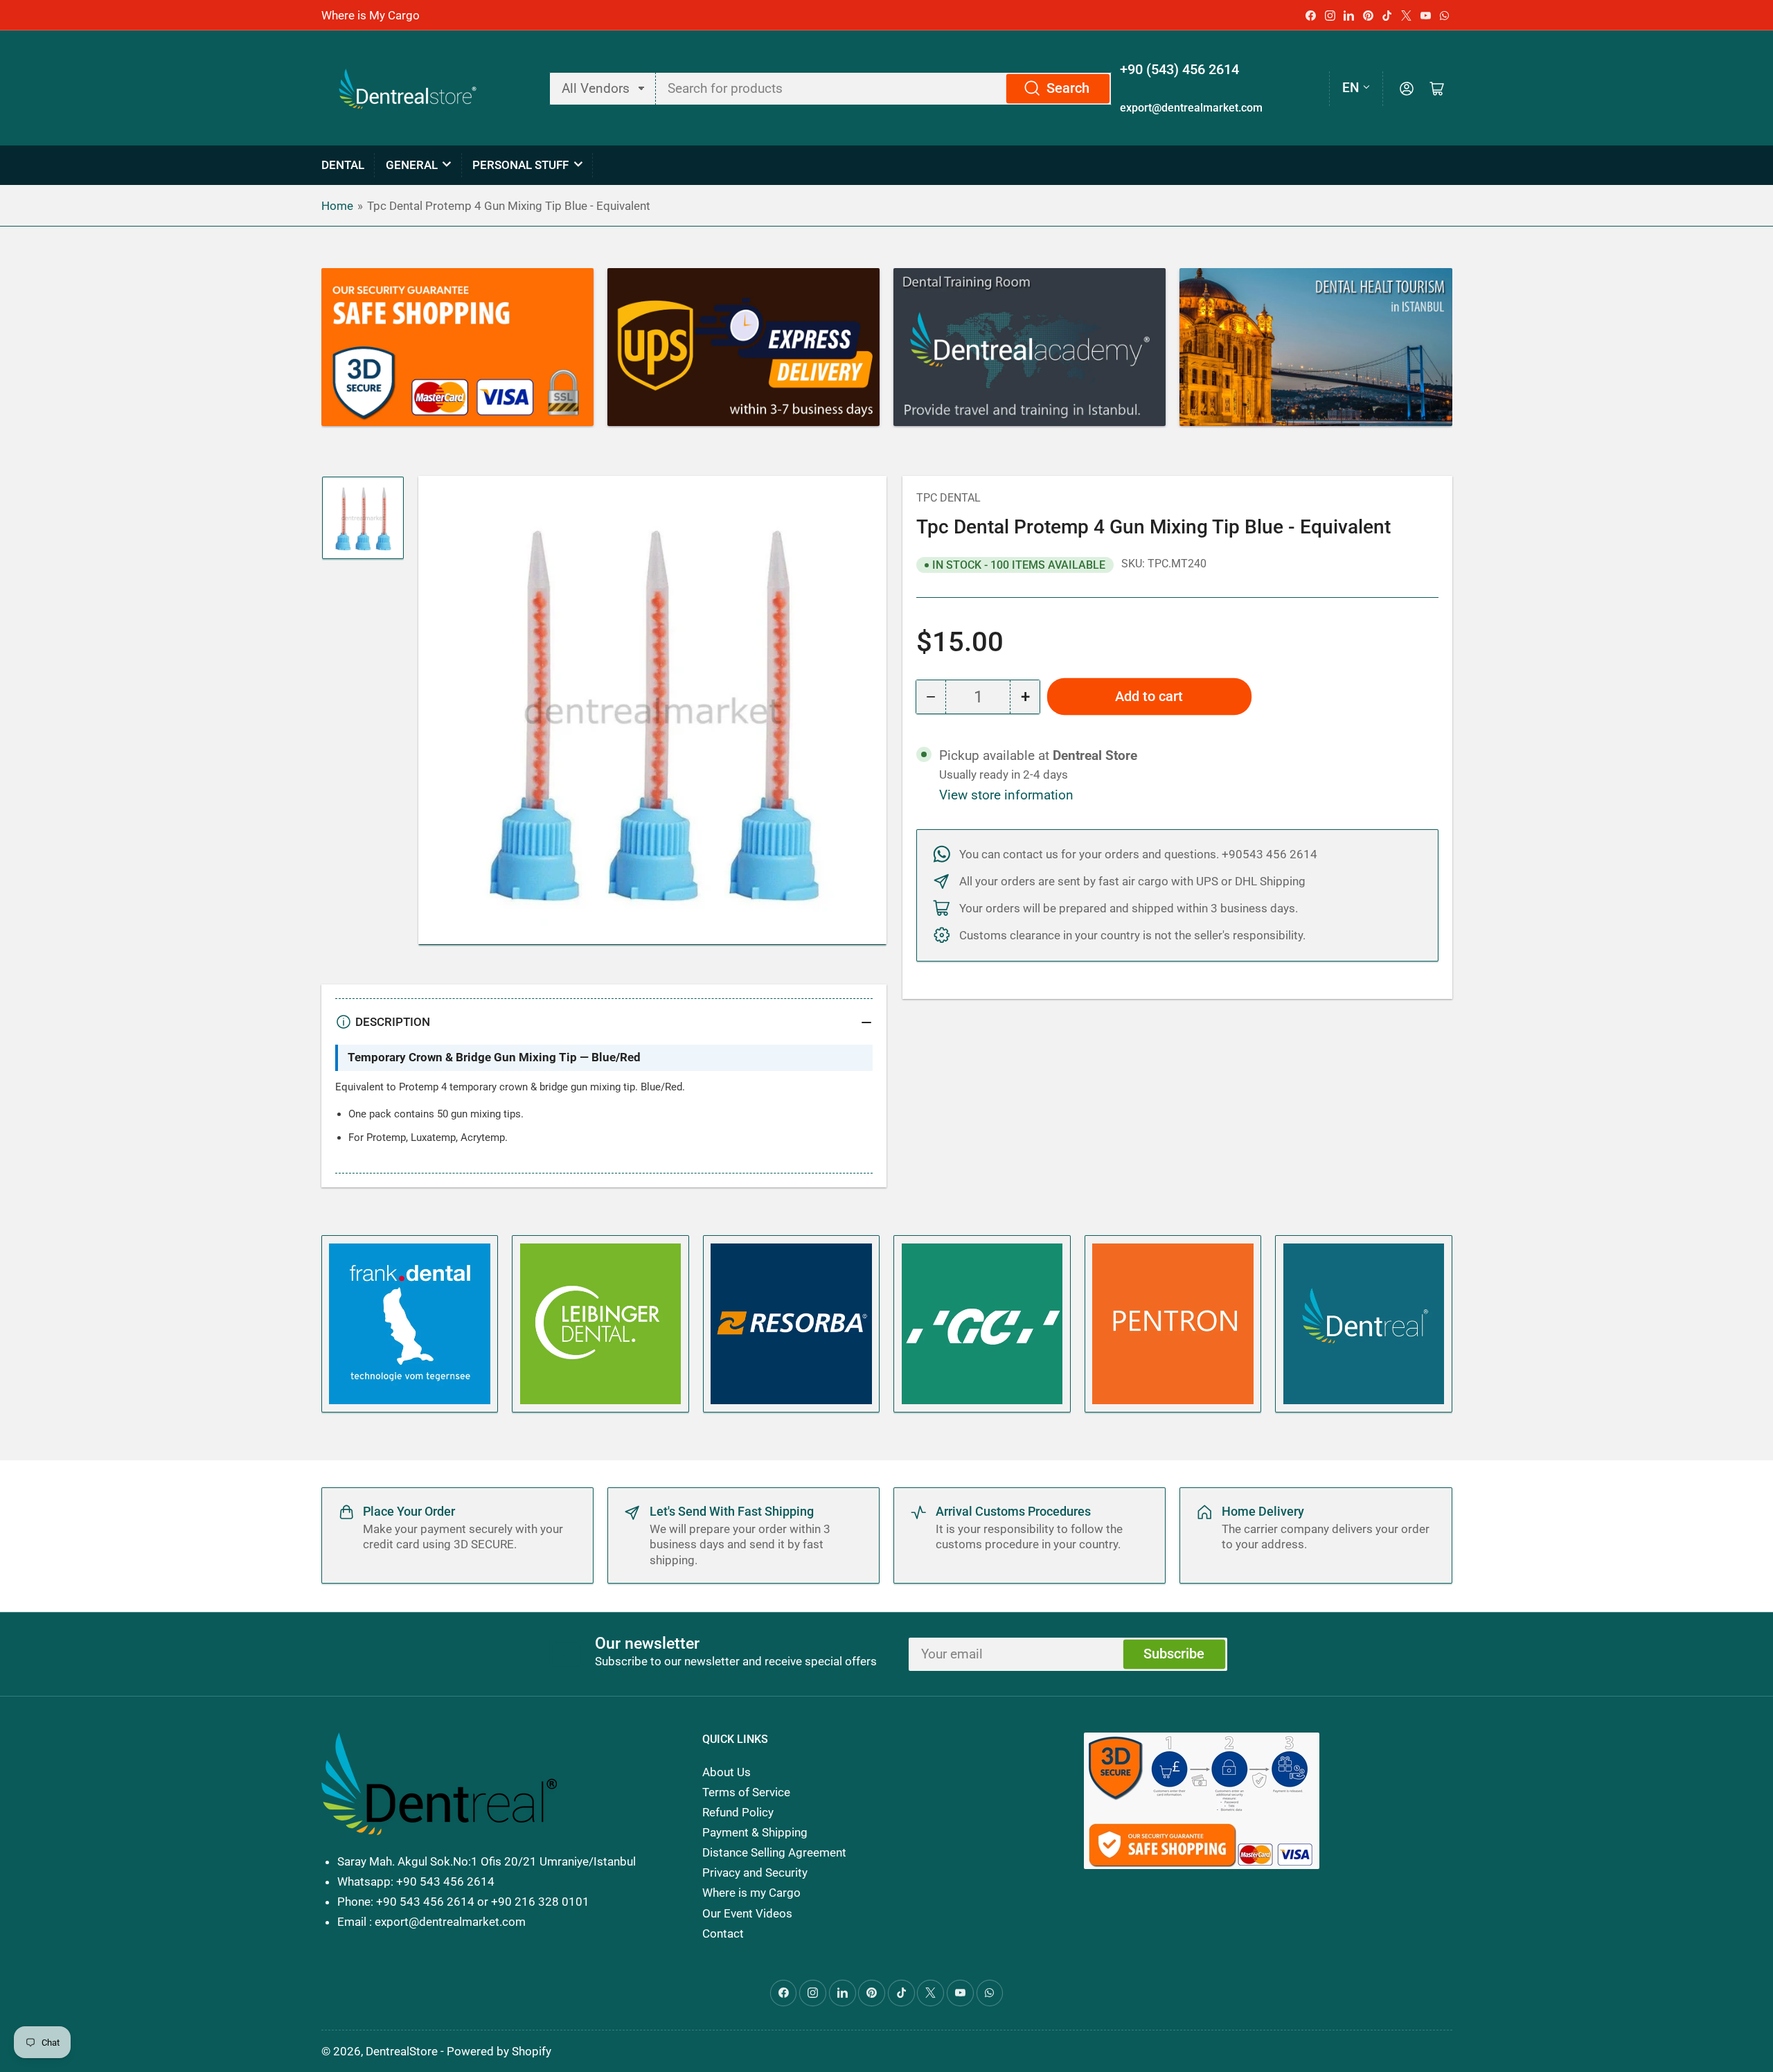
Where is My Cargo (371, 15)
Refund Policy (738, 1812)
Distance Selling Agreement (774, 1852)
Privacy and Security (755, 1872)
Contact (723, 1933)
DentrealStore (402, 2051)
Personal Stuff (520, 165)
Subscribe (1174, 1654)
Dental (343, 165)
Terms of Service (746, 1792)
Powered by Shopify (499, 2051)
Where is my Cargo (751, 1893)
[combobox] (884, 89)
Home (337, 206)
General (412, 165)
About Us (727, 1772)
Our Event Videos (747, 1913)
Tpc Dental (948, 498)
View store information (1006, 795)
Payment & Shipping (755, 1832)
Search (1068, 88)
